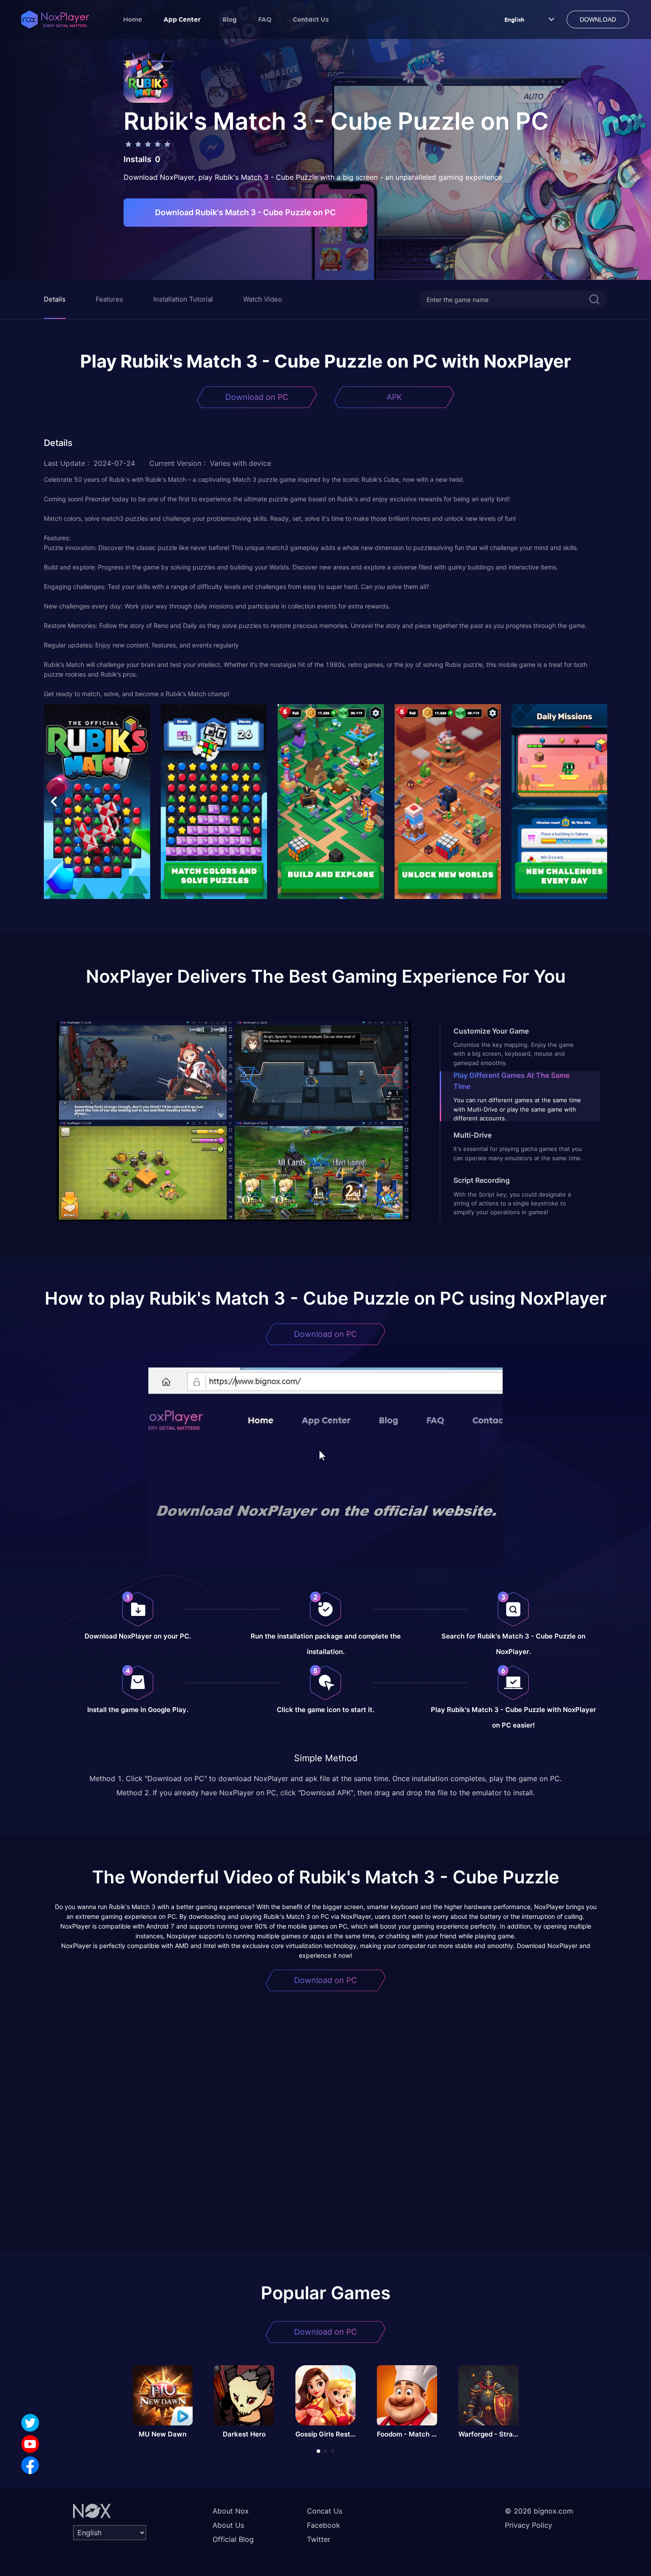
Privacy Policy (529, 2525)
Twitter (319, 2539)
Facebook (324, 2525)
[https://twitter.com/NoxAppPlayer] (30, 2423)
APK (394, 397)
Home (133, 19)
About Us (228, 2525)
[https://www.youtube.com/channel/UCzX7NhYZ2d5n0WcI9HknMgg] (30, 2444)
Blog (230, 19)
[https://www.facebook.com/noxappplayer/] (30, 2465)
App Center (182, 19)
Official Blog (233, 2539)
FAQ (265, 19)
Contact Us (311, 19)
